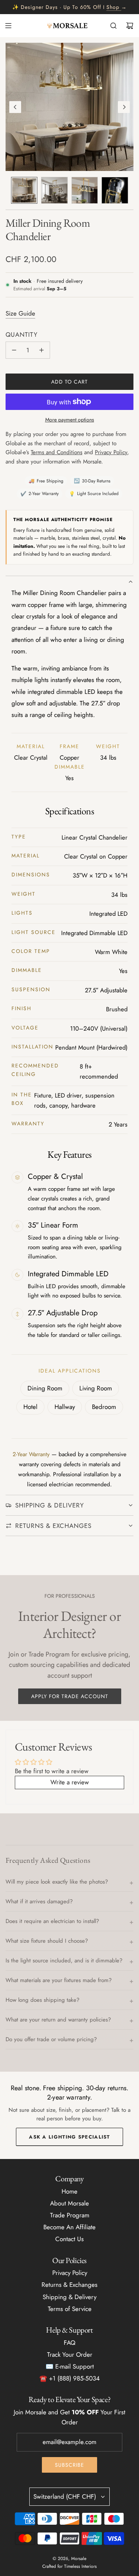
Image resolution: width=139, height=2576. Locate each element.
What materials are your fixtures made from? (59, 1980)
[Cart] (130, 26)
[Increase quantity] (42, 350)
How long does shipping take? (42, 2000)
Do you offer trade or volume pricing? (51, 2039)
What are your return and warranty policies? (58, 2020)
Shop (113, 7)
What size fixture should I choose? (47, 1941)
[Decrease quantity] (14, 350)
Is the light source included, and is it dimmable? (64, 1961)
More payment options (70, 420)
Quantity (22, 334)
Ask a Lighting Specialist (69, 2137)
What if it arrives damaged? (39, 1901)
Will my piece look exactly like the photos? (57, 1882)
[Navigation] (8, 26)
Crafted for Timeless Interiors (69, 2566)
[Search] (113, 26)
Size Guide (20, 313)
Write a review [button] (70, 1782)
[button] (15, 107)
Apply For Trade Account (70, 1696)
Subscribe (69, 2465)
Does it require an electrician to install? (52, 1921)
